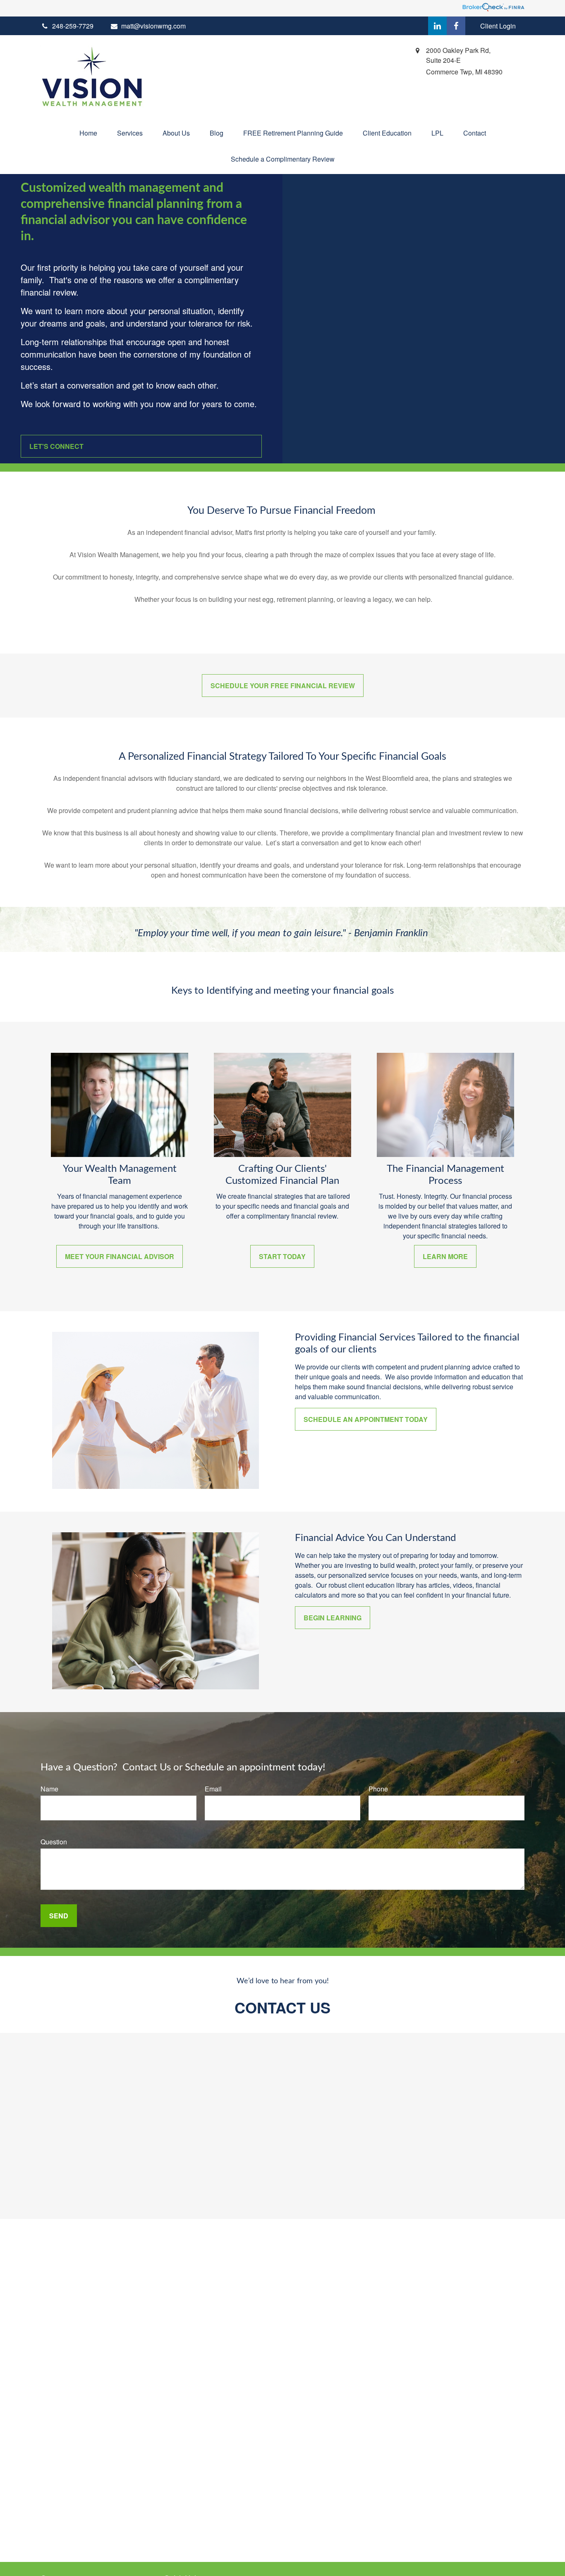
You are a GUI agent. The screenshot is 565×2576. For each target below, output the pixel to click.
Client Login (498, 26)
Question (54, 1842)
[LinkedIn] (437, 26)
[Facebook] (456, 26)
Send (59, 1916)
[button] (88, 133)
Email (213, 1789)
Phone (378, 1789)
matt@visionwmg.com (153, 26)
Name (49, 1789)
